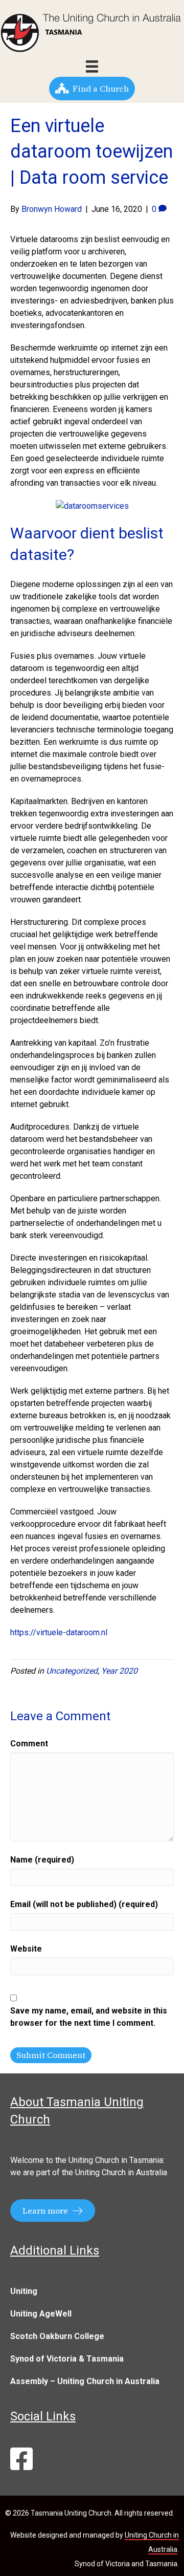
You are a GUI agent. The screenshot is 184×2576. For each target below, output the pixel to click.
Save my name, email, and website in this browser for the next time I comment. (89, 2017)
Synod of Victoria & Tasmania (67, 2359)
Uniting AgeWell (41, 2314)
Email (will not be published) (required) (84, 1904)
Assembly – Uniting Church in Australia (85, 2381)
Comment (29, 1744)
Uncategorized (72, 1671)
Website (26, 1949)
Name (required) (42, 1860)
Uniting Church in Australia (121, 2172)
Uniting (24, 2291)
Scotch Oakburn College (57, 2336)
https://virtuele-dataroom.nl (59, 1632)
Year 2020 (119, 1671)
